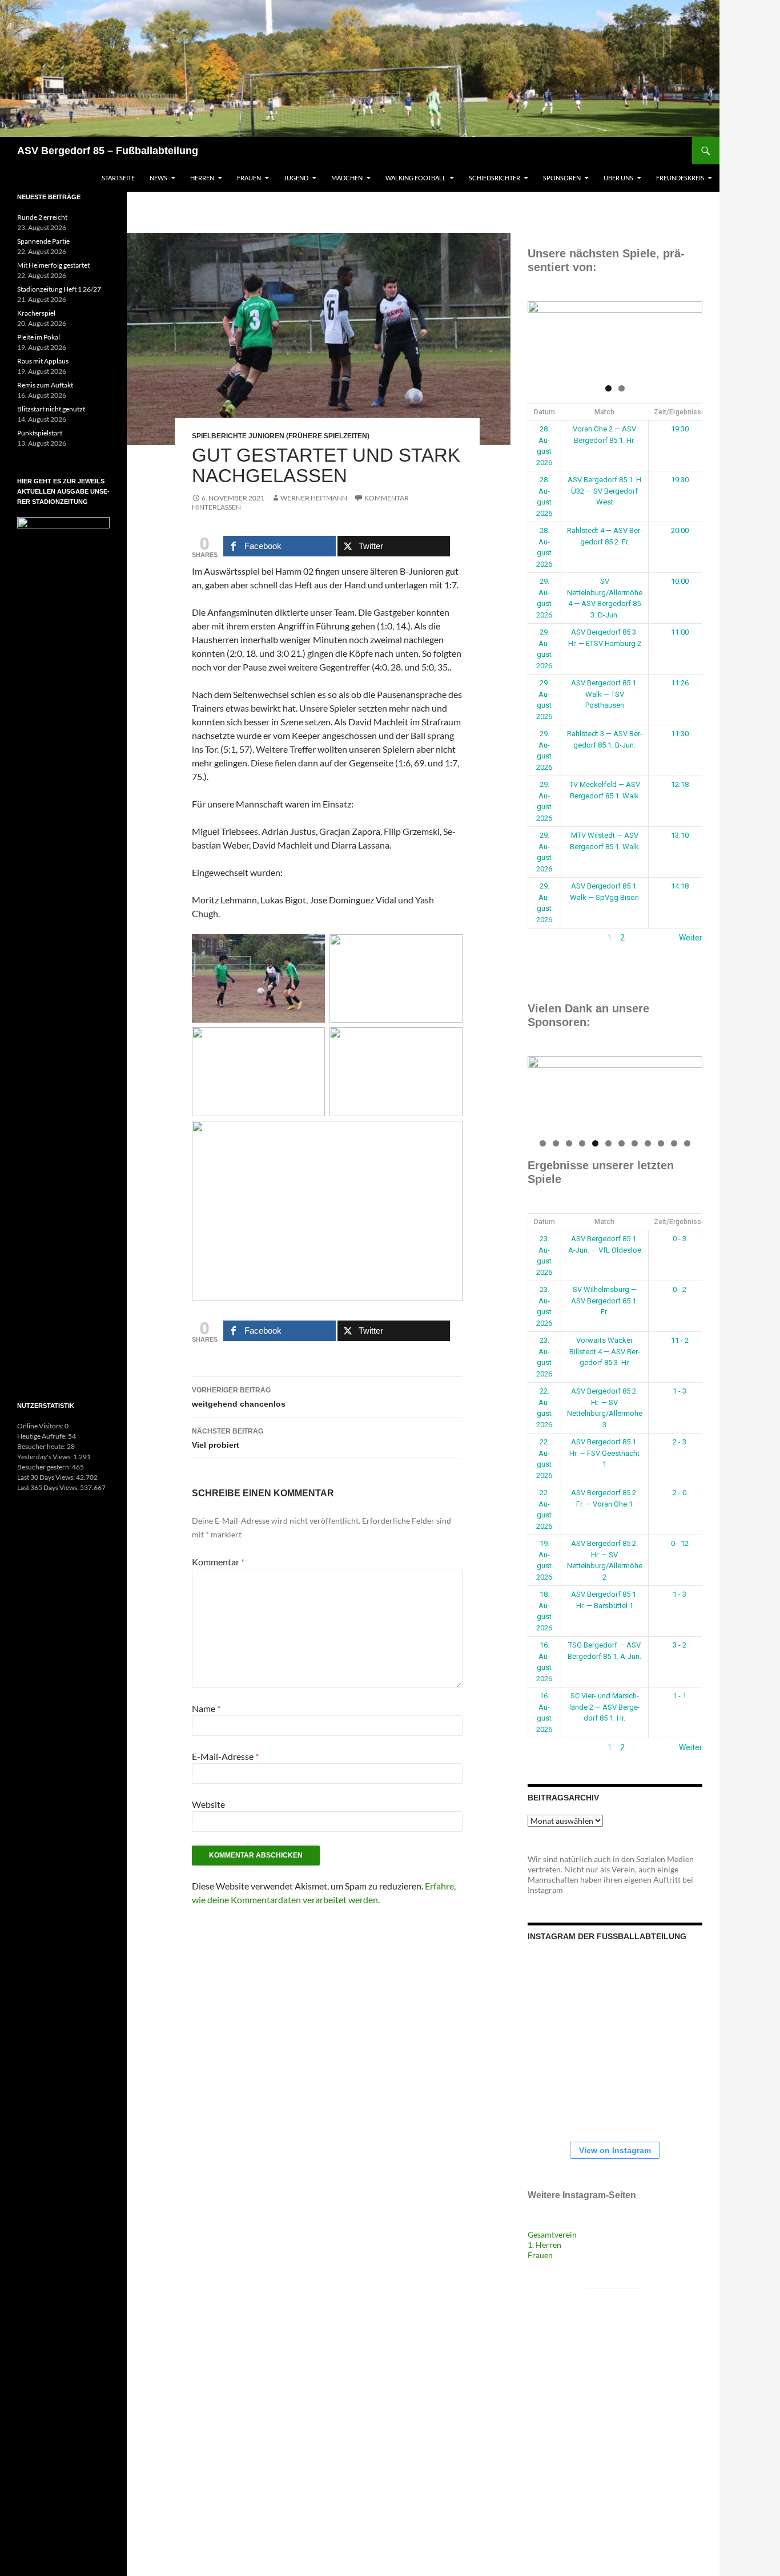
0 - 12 (680, 1543)
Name (206, 1708)
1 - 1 (680, 1696)
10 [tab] (662, 1143)
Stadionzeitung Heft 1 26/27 (59, 289)
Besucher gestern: (45, 1467)
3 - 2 (680, 1645)
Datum (544, 412)
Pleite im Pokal (39, 337)
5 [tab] (595, 1143)
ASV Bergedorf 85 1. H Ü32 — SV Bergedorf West (604, 491)
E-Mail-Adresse (225, 1756)
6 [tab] (608, 1143)
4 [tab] (582, 1143)
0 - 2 (680, 1289)
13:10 (680, 835)
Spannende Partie (43, 241)
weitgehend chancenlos (239, 1397)
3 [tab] (569, 1143)
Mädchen (347, 178)
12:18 (680, 784)
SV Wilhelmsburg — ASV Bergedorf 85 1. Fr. (604, 1301)
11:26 (680, 683)
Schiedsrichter (494, 178)
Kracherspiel (36, 313)
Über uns (618, 178)
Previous (542, 336)
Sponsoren (562, 178)
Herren (202, 178)
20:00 (680, 530)
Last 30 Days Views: (47, 1477)
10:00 (680, 581)
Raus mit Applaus (43, 361)
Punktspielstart (40, 433)
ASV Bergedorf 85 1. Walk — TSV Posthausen (604, 694)
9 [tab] (648, 1143)
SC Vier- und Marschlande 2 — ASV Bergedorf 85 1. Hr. (605, 1707)
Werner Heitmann (314, 498)
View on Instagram (615, 2150)
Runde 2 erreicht (42, 217)
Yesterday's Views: (45, 1457)
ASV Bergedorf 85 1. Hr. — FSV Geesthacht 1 (604, 1453)
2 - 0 (680, 1493)
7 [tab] (622, 1143)
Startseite (118, 178)
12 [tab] (688, 1143)
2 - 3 (680, 1442)
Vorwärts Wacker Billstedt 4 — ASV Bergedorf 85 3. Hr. (605, 1351)
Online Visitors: (41, 1426)
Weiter (691, 938)
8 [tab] (635, 1143)
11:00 (680, 632)
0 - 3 (680, 1239)
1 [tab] (608, 388)
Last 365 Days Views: (49, 1487)
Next (688, 336)
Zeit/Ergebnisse (680, 412)
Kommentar (218, 1562)
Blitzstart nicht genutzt (51, 409)
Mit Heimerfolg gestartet (53, 265)
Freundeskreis (680, 178)
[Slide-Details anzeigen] (615, 339)
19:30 (680, 429)
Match (604, 412)
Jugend (296, 178)
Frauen (249, 178)
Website (208, 1804)
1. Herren (544, 2245)
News (158, 178)
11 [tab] (675, 1143)
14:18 (680, 886)
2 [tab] (622, 388)
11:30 (680, 734)
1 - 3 (680, 1391)
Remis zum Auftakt (45, 385)
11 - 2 (680, 1340)
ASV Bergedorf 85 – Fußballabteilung (108, 151)
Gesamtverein (552, 2234)
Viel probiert (228, 1438)
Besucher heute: (42, 1446)
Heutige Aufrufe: (43, 1436)
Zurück (540, 938)
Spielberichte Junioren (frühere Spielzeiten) (281, 436)
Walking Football (416, 178)
